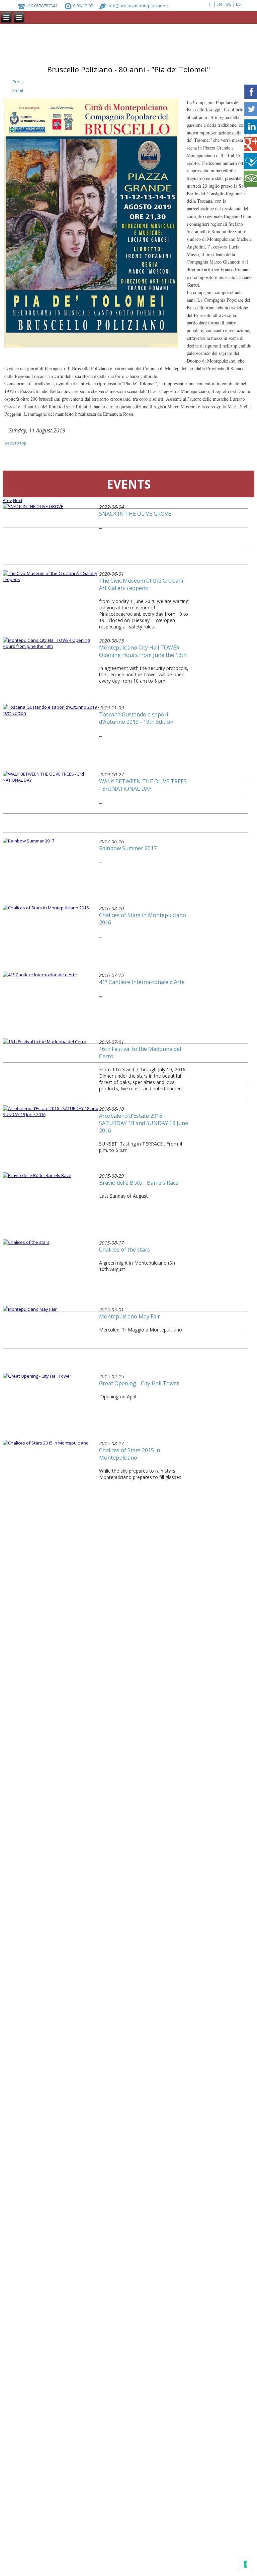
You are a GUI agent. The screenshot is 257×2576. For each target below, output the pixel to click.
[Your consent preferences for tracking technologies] (245, 2564)
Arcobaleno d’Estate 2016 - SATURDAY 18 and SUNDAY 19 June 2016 (144, 1123)
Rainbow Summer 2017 (128, 848)
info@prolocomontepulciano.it (138, 6)
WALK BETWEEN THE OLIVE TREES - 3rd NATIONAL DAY (143, 785)
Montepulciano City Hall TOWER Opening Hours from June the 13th (143, 651)
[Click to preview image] (91, 346)
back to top (16, 443)
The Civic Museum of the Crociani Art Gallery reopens (141, 584)
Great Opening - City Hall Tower (139, 1383)
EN (220, 4)
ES (239, 4)
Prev (7, 500)
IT (211, 4)
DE (229, 4)
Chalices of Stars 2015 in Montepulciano (130, 1454)
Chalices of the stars (124, 1250)
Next (18, 500)
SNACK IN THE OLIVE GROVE (135, 514)
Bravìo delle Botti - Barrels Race (139, 1183)
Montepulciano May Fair (130, 1316)
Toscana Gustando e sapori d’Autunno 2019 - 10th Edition (136, 718)
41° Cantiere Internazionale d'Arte (142, 982)
